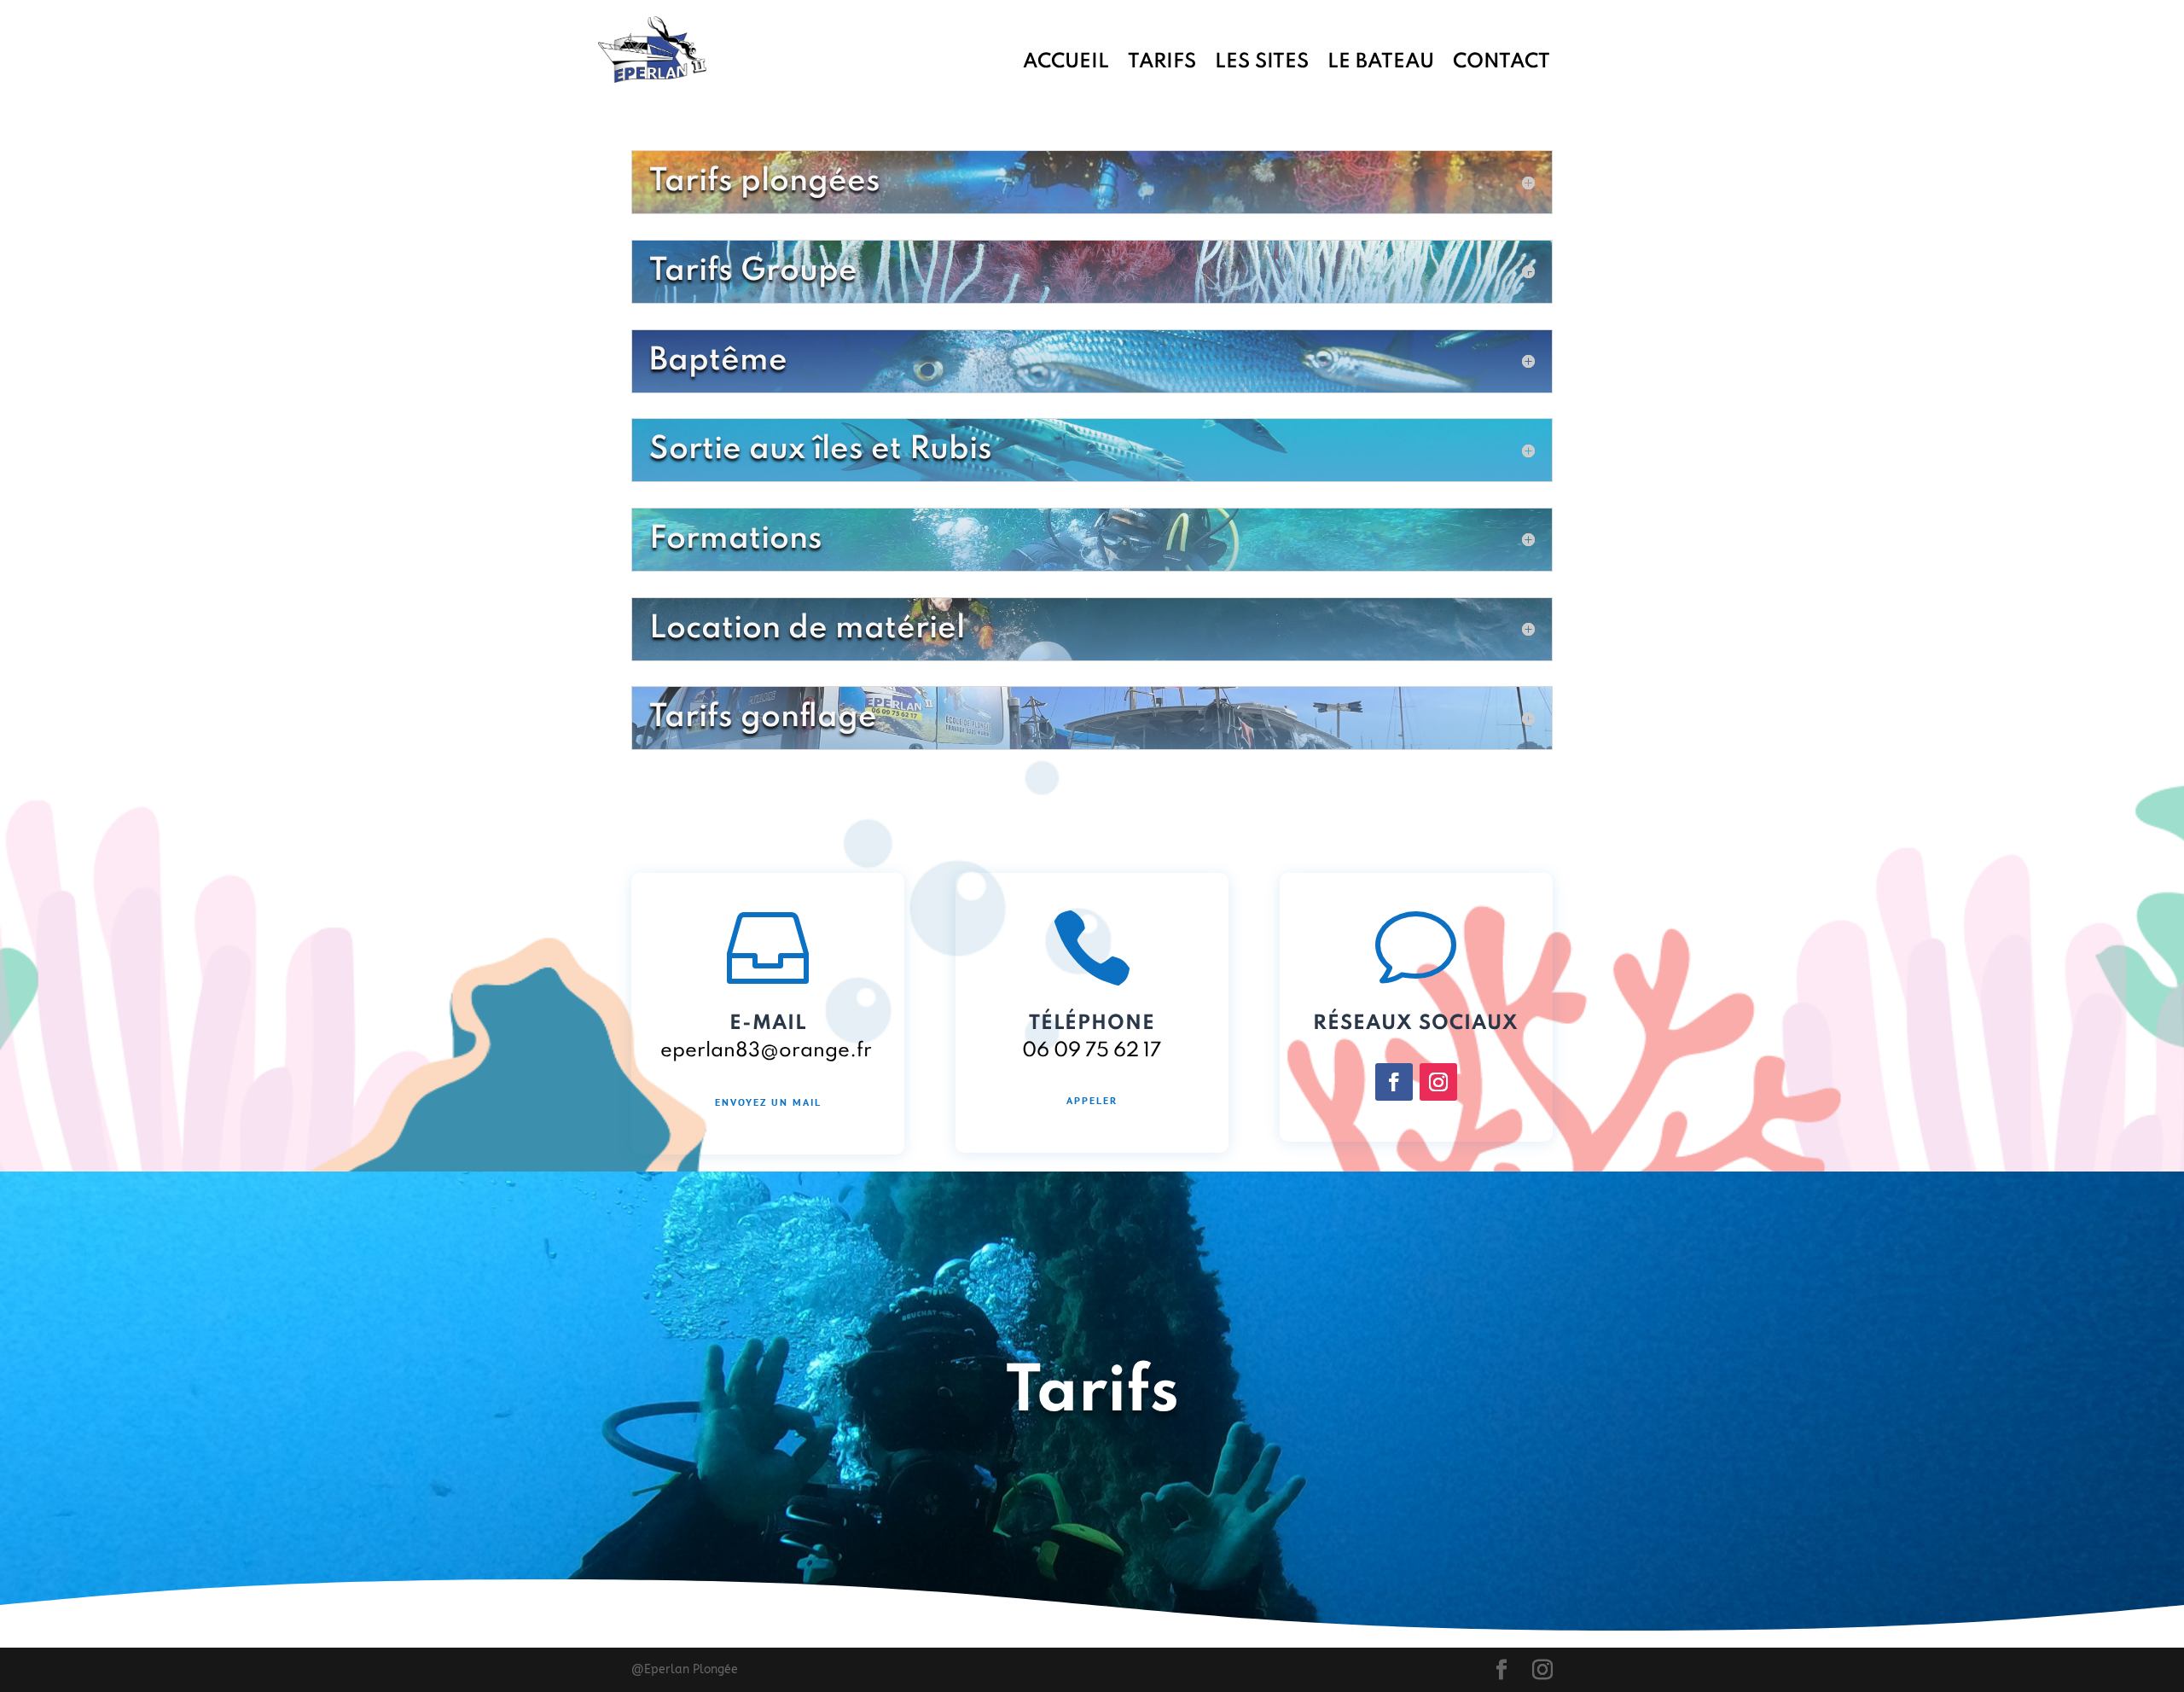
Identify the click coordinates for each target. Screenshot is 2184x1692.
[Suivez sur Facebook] (1394, 1082)
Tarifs (1162, 64)
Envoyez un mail (768, 1102)
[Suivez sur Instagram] (1438, 1082)
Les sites (1262, 64)
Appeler (1092, 1100)
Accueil (1066, 64)
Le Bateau (1381, 64)
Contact (1501, 64)
